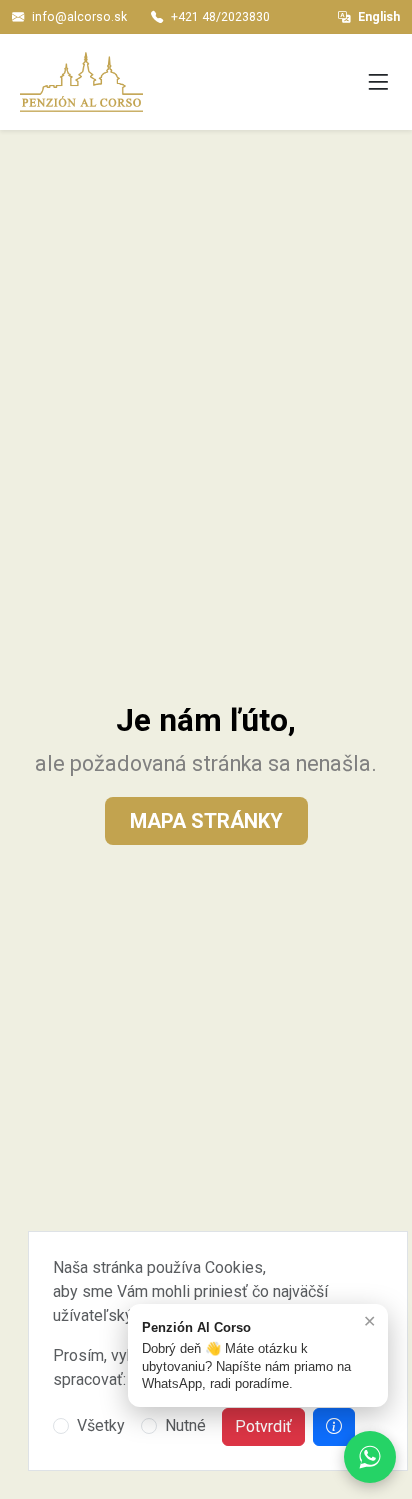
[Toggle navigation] (378, 83)
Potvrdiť (263, 1426)
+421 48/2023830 (220, 17)
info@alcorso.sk (79, 17)
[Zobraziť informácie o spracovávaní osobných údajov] (334, 1427)
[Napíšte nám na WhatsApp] (370, 1457)
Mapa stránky (206, 821)
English (379, 17)
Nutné (185, 1425)
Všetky (101, 1425)
